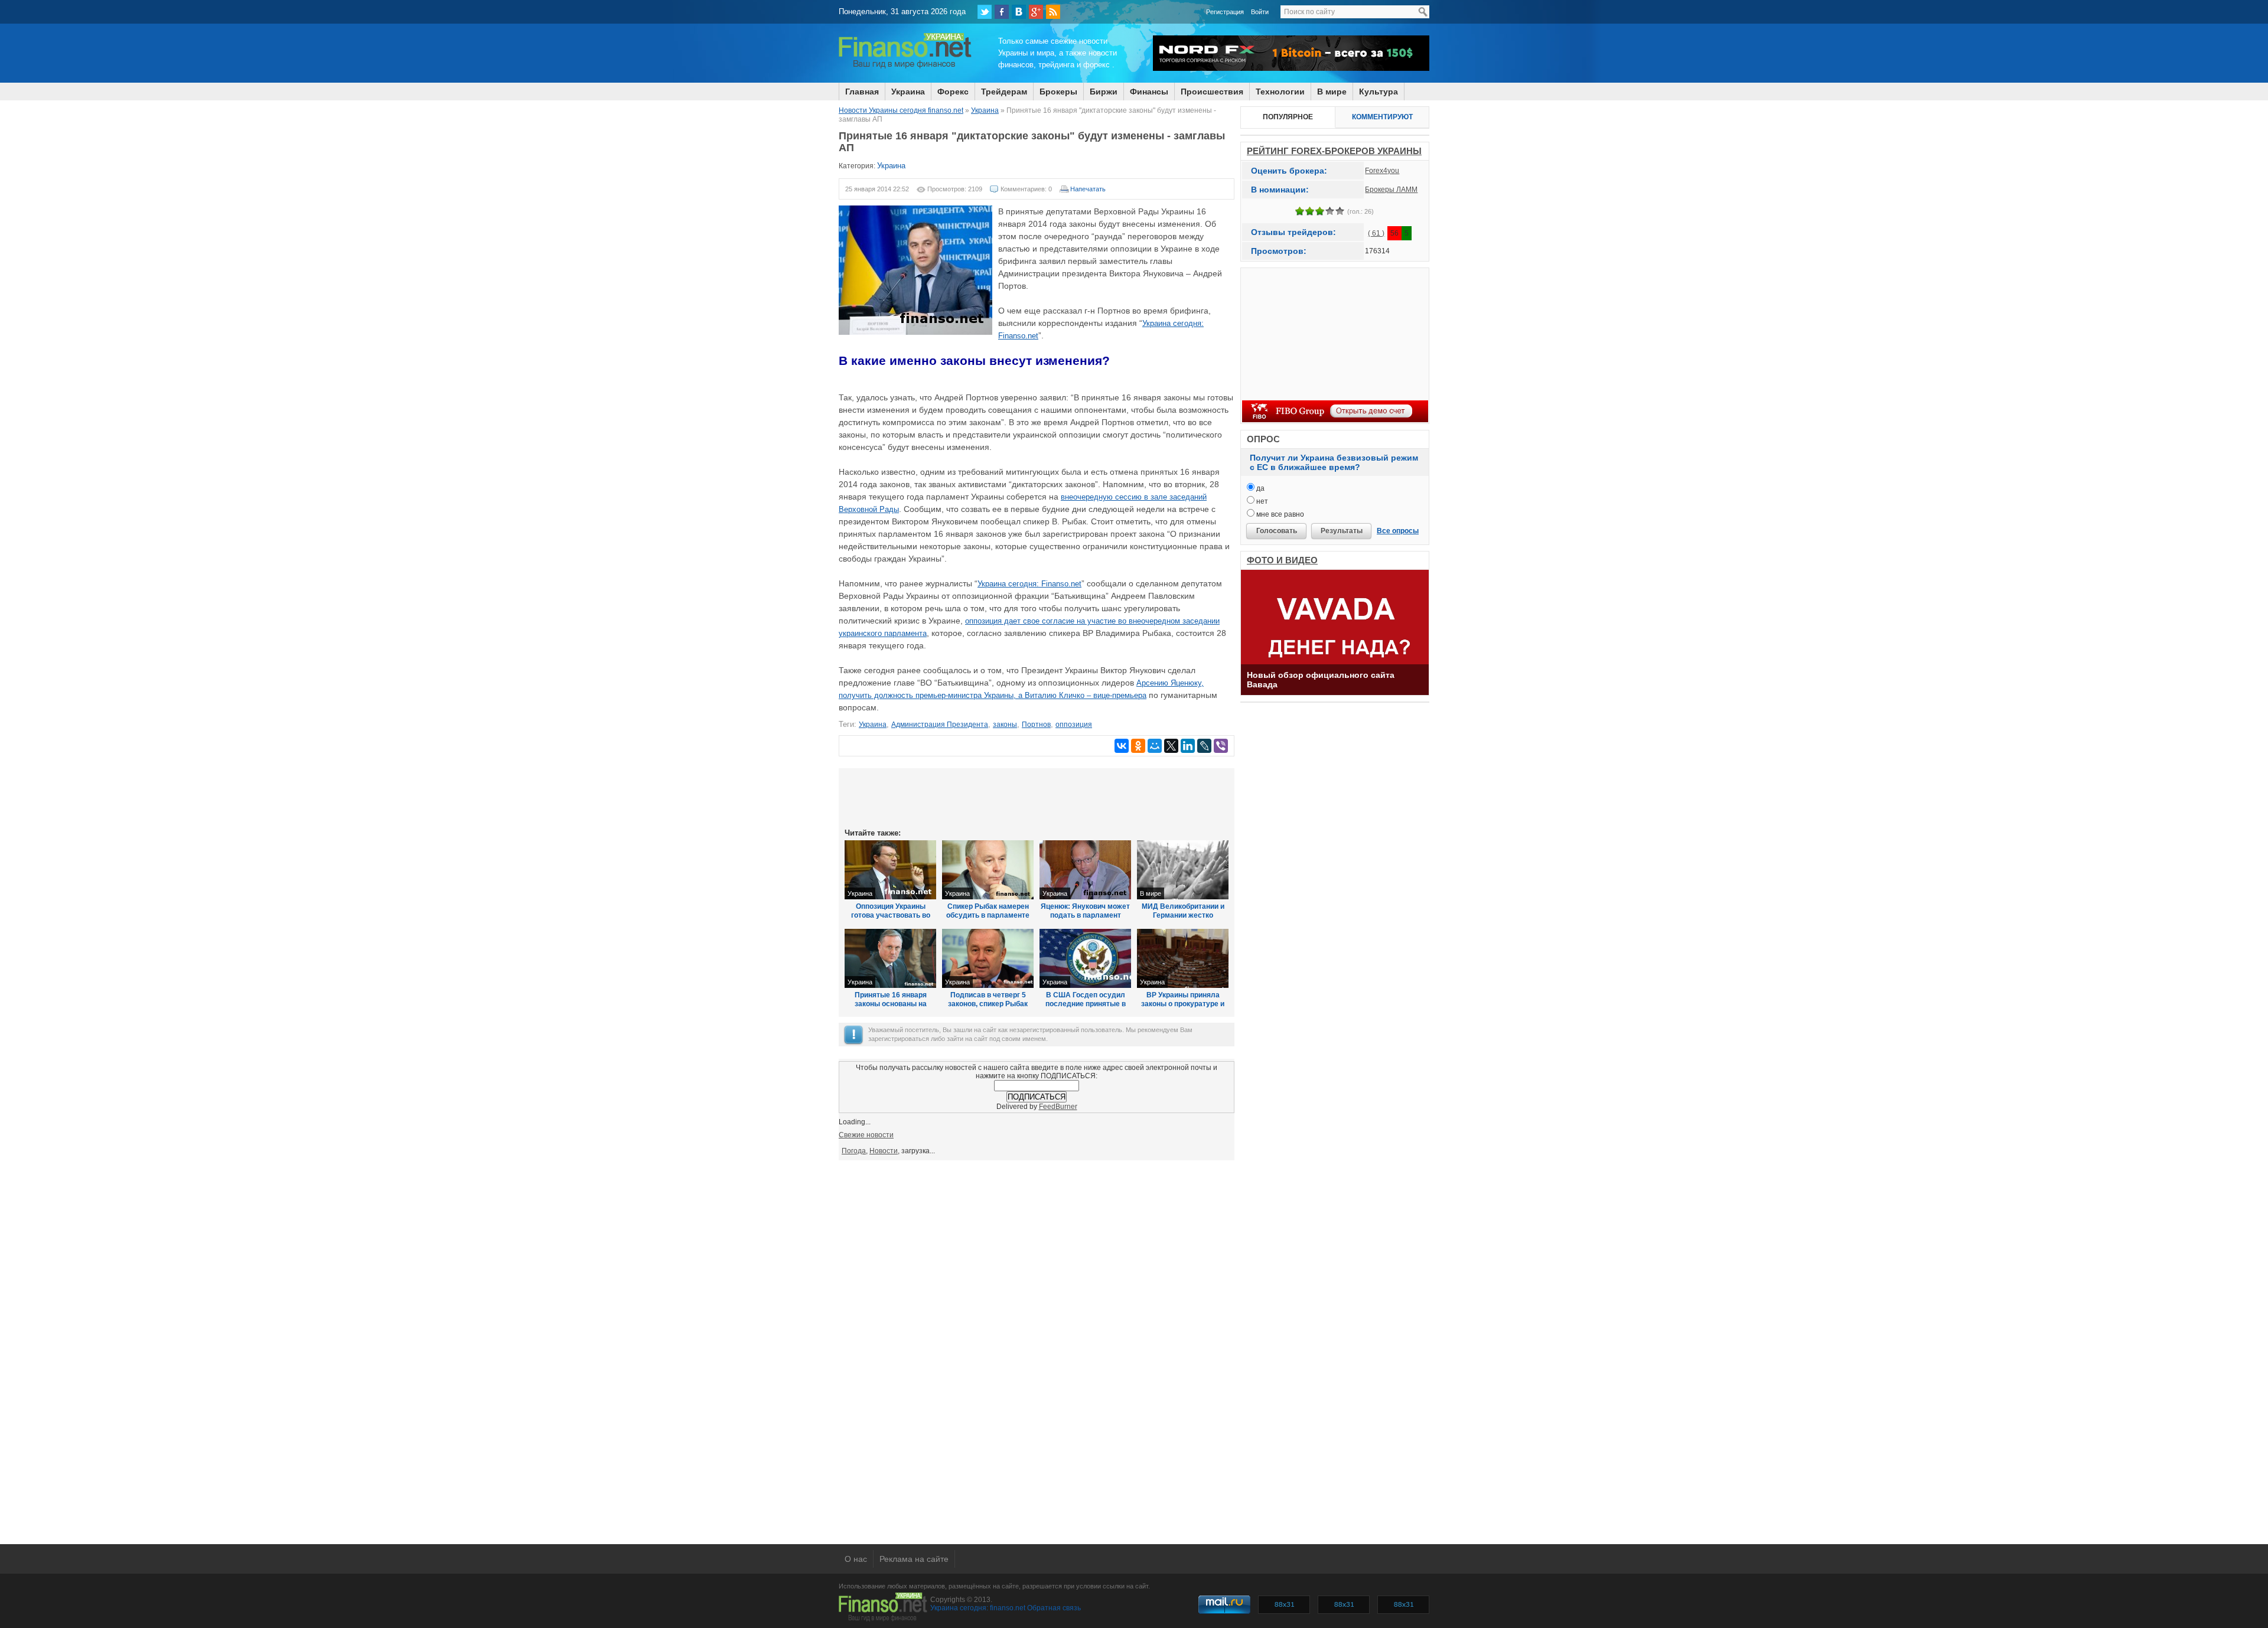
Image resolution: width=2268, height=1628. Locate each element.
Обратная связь (1054, 1608)
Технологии (1280, 92)
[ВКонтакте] (1019, 12)
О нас (856, 1559)
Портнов (1036, 725)
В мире (1332, 92)
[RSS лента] (1053, 12)
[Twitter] (985, 12)
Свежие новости (866, 1135)
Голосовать (1277, 531)
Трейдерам (1004, 92)
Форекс (953, 92)
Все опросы (1398, 531)
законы (1005, 725)
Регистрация (1225, 12)
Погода (854, 1151)
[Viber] (1221, 746)
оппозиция (1074, 725)
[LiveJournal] (1204, 746)
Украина (908, 92)
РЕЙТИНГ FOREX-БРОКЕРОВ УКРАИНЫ (1334, 151)
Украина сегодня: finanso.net (978, 1608)
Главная (862, 92)
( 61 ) (1376, 233)
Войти (1260, 12)
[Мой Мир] (1155, 746)
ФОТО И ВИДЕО (1282, 560)
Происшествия (1212, 92)
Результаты (1342, 531)
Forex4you (1382, 171)
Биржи (1104, 92)
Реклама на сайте (914, 1559)
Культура (1379, 92)
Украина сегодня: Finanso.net (1029, 584)
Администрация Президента (940, 725)
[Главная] (905, 67)
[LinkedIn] (1188, 746)
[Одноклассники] (1138, 746)
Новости (884, 1151)
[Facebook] (1002, 12)
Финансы (1149, 92)
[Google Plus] (1036, 12)
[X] (1171, 746)
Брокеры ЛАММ (1391, 190)
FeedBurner (1058, 1107)
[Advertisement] (1037, 797)
